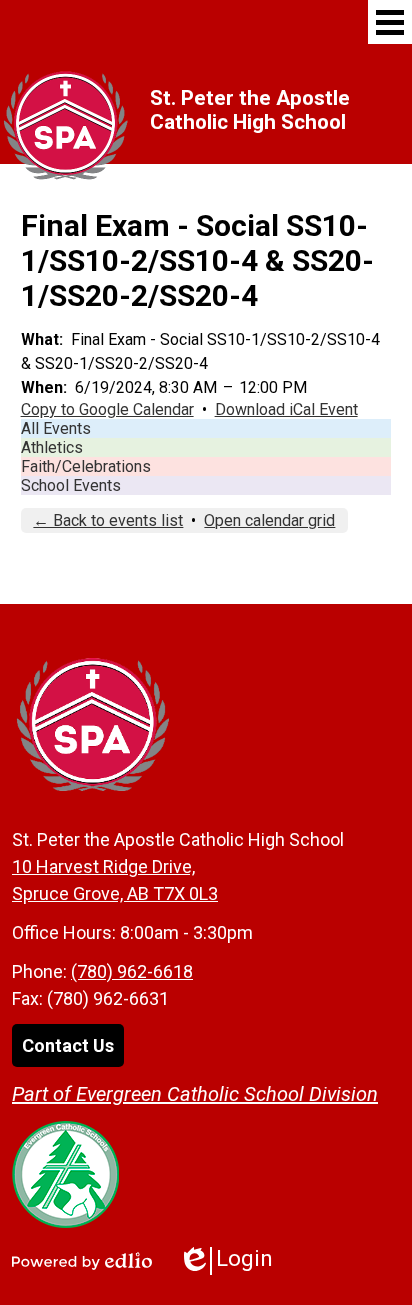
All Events (56, 428)
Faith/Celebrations (86, 466)
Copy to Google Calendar (107, 409)
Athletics (52, 447)
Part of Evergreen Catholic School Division (195, 1094)
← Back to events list (108, 520)
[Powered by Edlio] (82, 1261)
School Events (71, 485)
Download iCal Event (286, 409)
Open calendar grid (269, 520)
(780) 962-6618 (132, 971)
